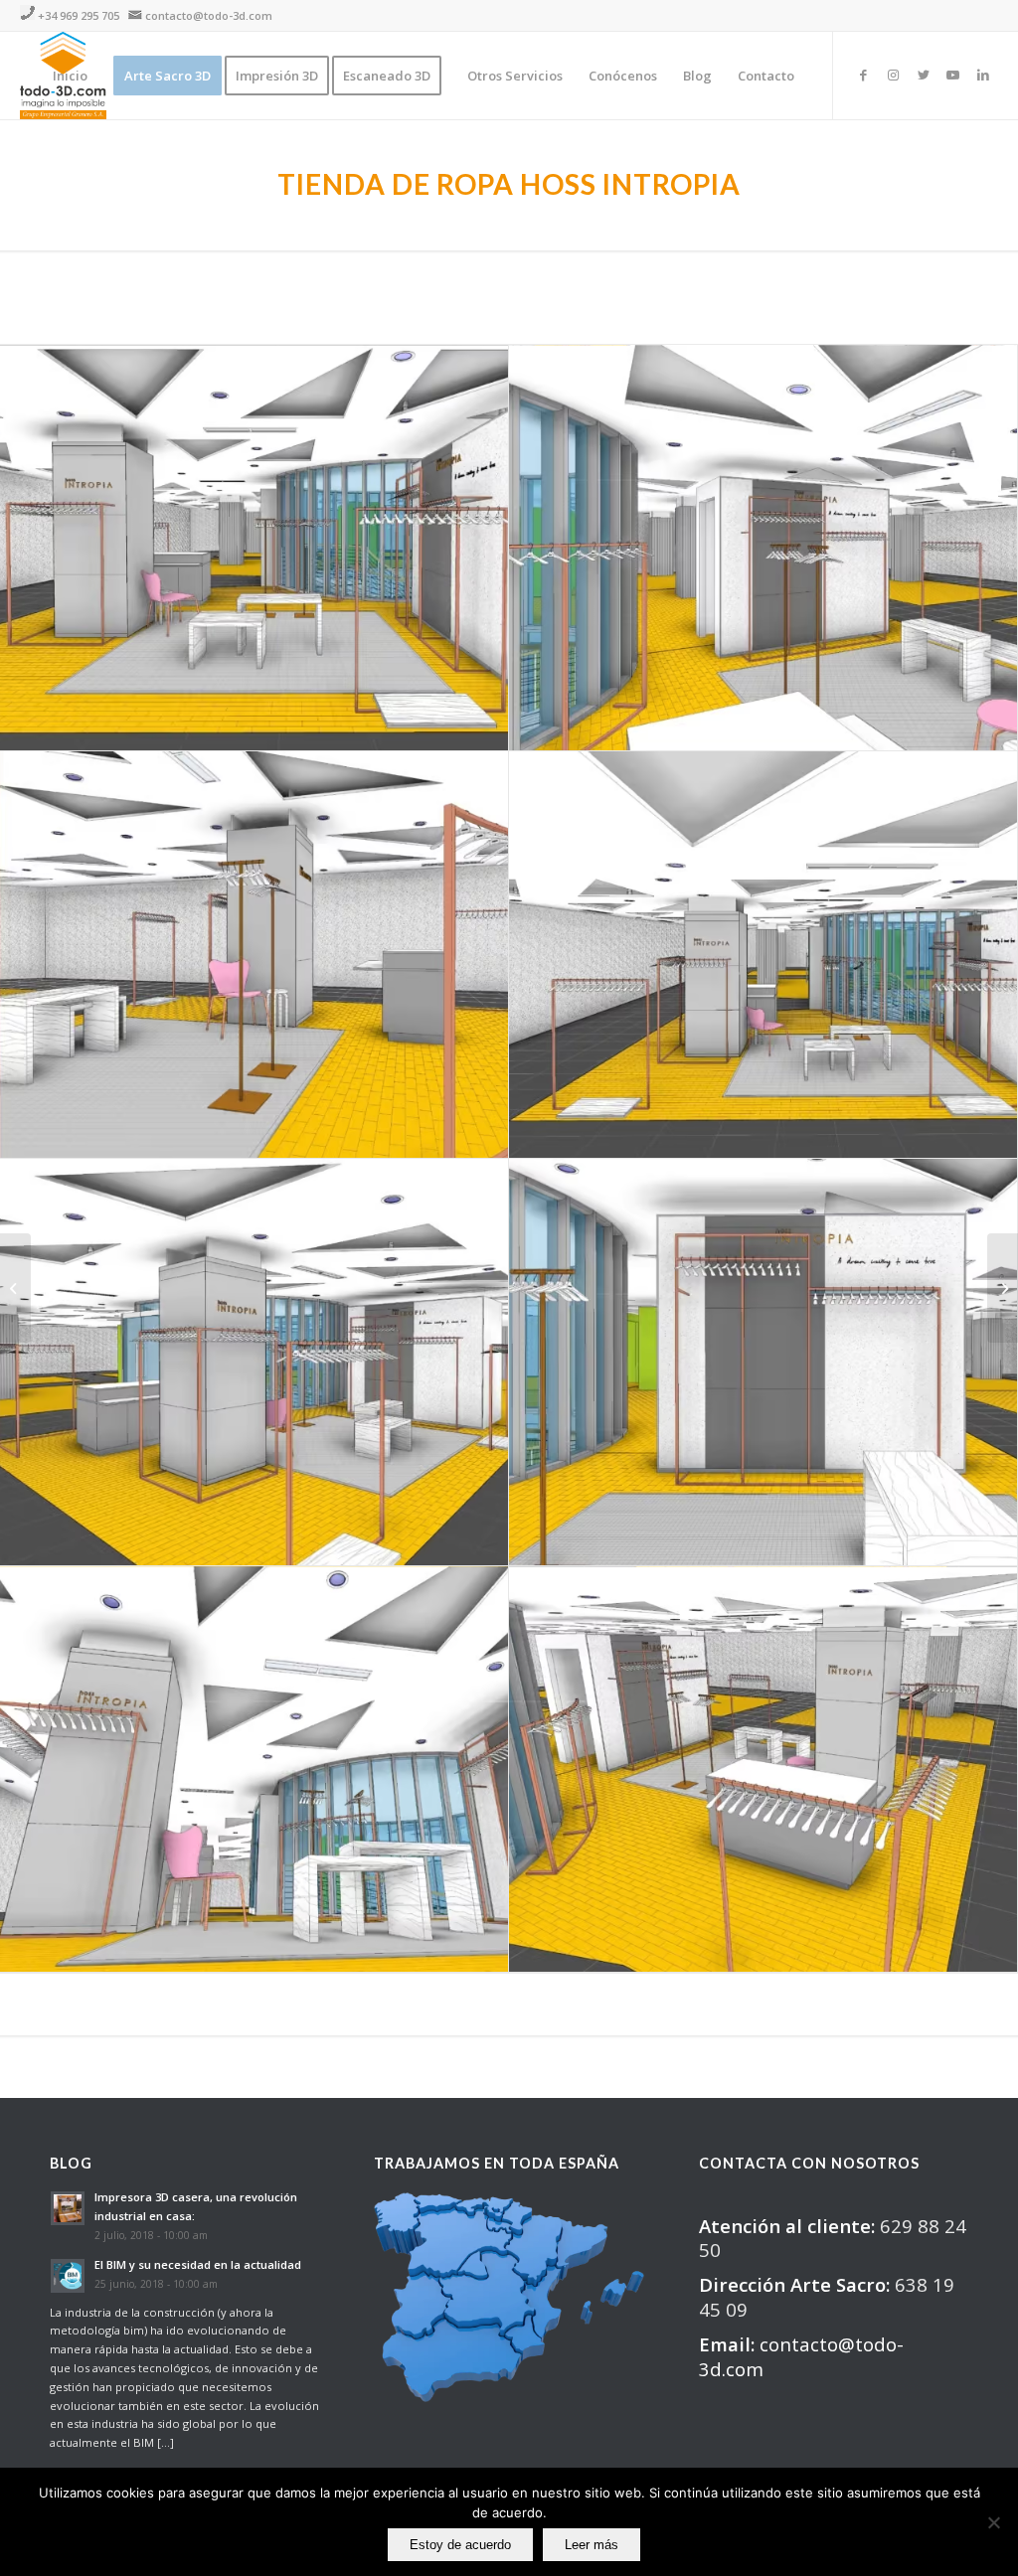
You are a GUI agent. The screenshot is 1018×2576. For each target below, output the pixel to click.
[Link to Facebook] (864, 75)
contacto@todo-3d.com (209, 15)
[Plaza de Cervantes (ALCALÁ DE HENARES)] (15, 1288)
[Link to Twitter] (924, 75)
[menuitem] (70, 76)
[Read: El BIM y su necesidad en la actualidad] (68, 2276)
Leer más (592, 2545)
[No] (993, 2522)
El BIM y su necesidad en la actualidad (198, 2264)
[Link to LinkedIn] (983, 75)
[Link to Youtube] (953, 75)
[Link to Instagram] (894, 75)
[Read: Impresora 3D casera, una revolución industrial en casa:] (68, 2208)
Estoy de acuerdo (460, 2545)
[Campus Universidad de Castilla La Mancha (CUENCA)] (1003, 1288)
